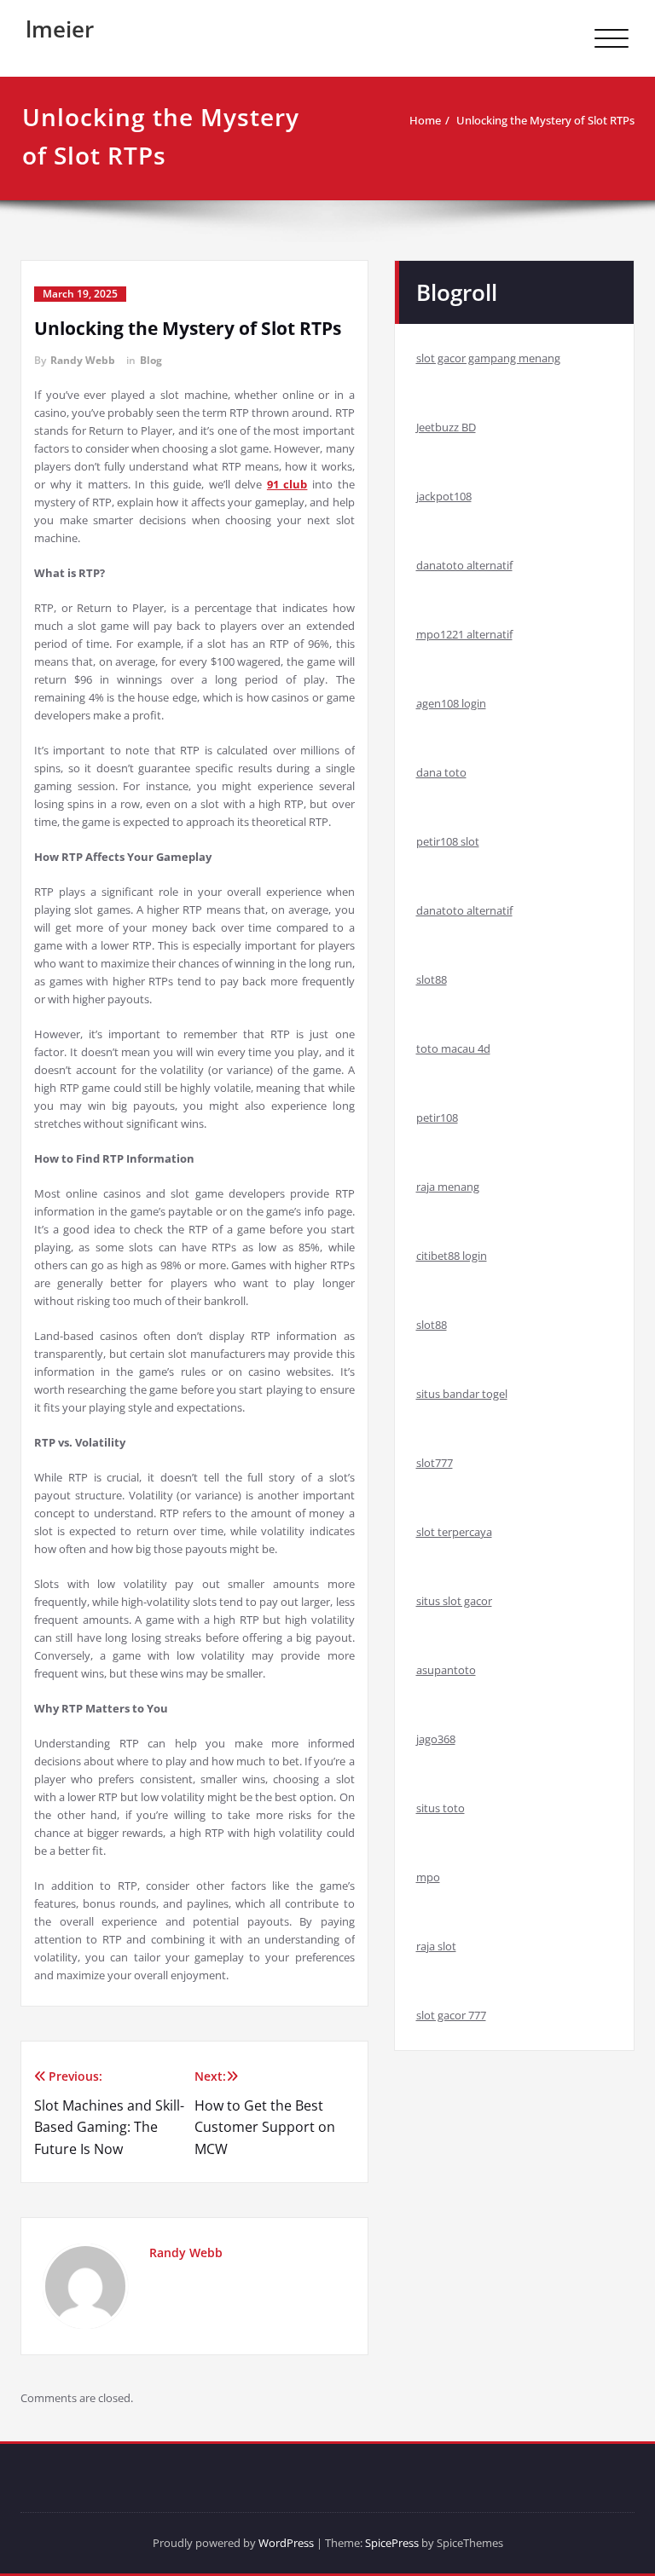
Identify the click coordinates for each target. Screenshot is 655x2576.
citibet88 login (452, 1256)
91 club (287, 484)
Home (425, 120)
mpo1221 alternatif (464, 634)
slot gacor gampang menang (488, 358)
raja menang (448, 1187)
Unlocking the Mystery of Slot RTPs (545, 120)
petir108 (437, 1118)
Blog (151, 360)
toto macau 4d (453, 1048)
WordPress (286, 2543)
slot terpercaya (454, 1532)
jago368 (436, 1739)
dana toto (441, 772)
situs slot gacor (454, 1601)
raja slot (436, 1946)
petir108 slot (448, 841)
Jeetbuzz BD (446, 427)
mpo (428, 1877)
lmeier (60, 29)
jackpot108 (444, 496)
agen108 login (451, 703)
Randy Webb (83, 360)
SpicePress (392, 2543)
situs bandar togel (462, 1394)
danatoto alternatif (464, 565)
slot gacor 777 (451, 2015)
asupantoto (446, 1670)
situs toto (441, 1808)
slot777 (435, 1463)
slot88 (432, 979)
